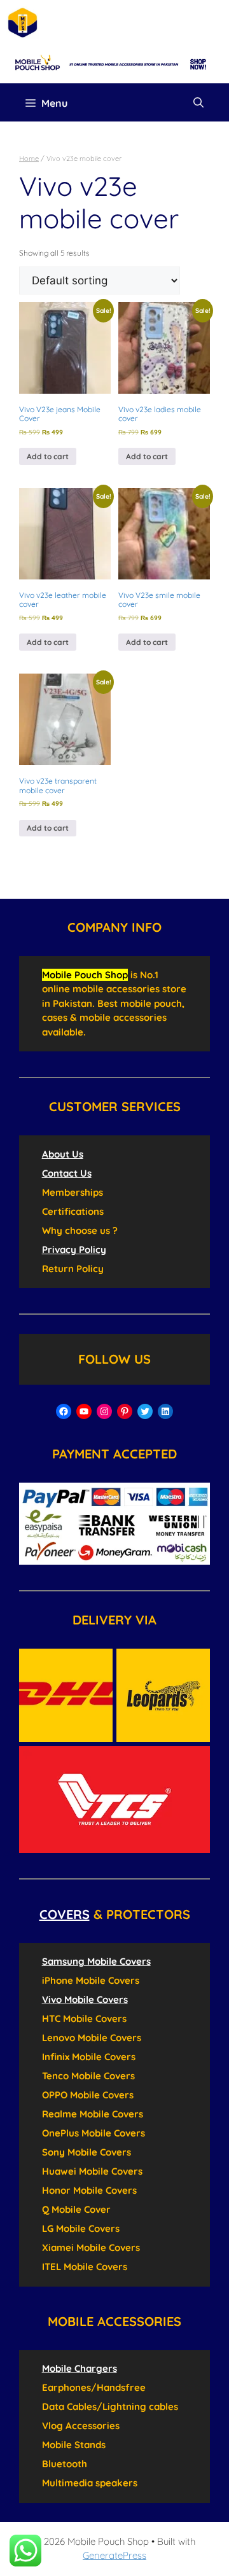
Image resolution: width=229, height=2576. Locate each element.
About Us (63, 1154)
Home (29, 158)
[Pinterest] (125, 1411)
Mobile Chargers (80, 2368)
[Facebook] (64, 1411)
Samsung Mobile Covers (96, 1961)
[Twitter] (145, 1411)
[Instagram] (104, 1411)
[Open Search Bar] (198, 102)
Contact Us (67, 1173)
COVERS (65, 1914)
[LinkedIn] (165, 1411)
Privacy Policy (74, 1250)
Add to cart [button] (48, 456)
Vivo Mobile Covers (85, 1999)
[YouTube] (84, 1411)
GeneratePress (114, 2555)
